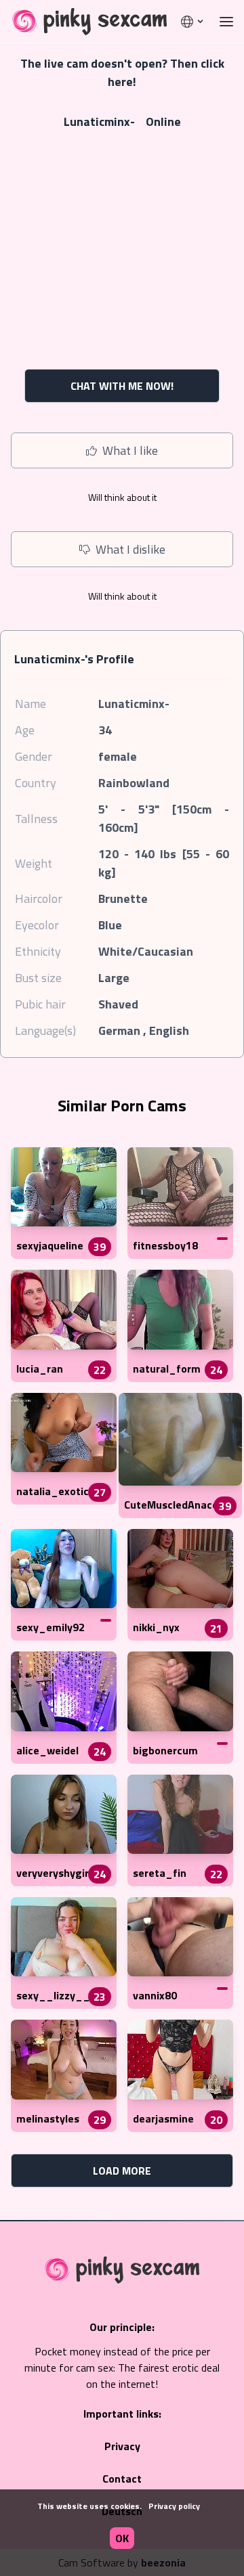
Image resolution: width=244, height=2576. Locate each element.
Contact (122, 2479)
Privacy (122, 2446)
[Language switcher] (193, 22)
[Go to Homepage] (86, 22)
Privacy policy (174, 2506)
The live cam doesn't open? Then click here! (122, 72)
